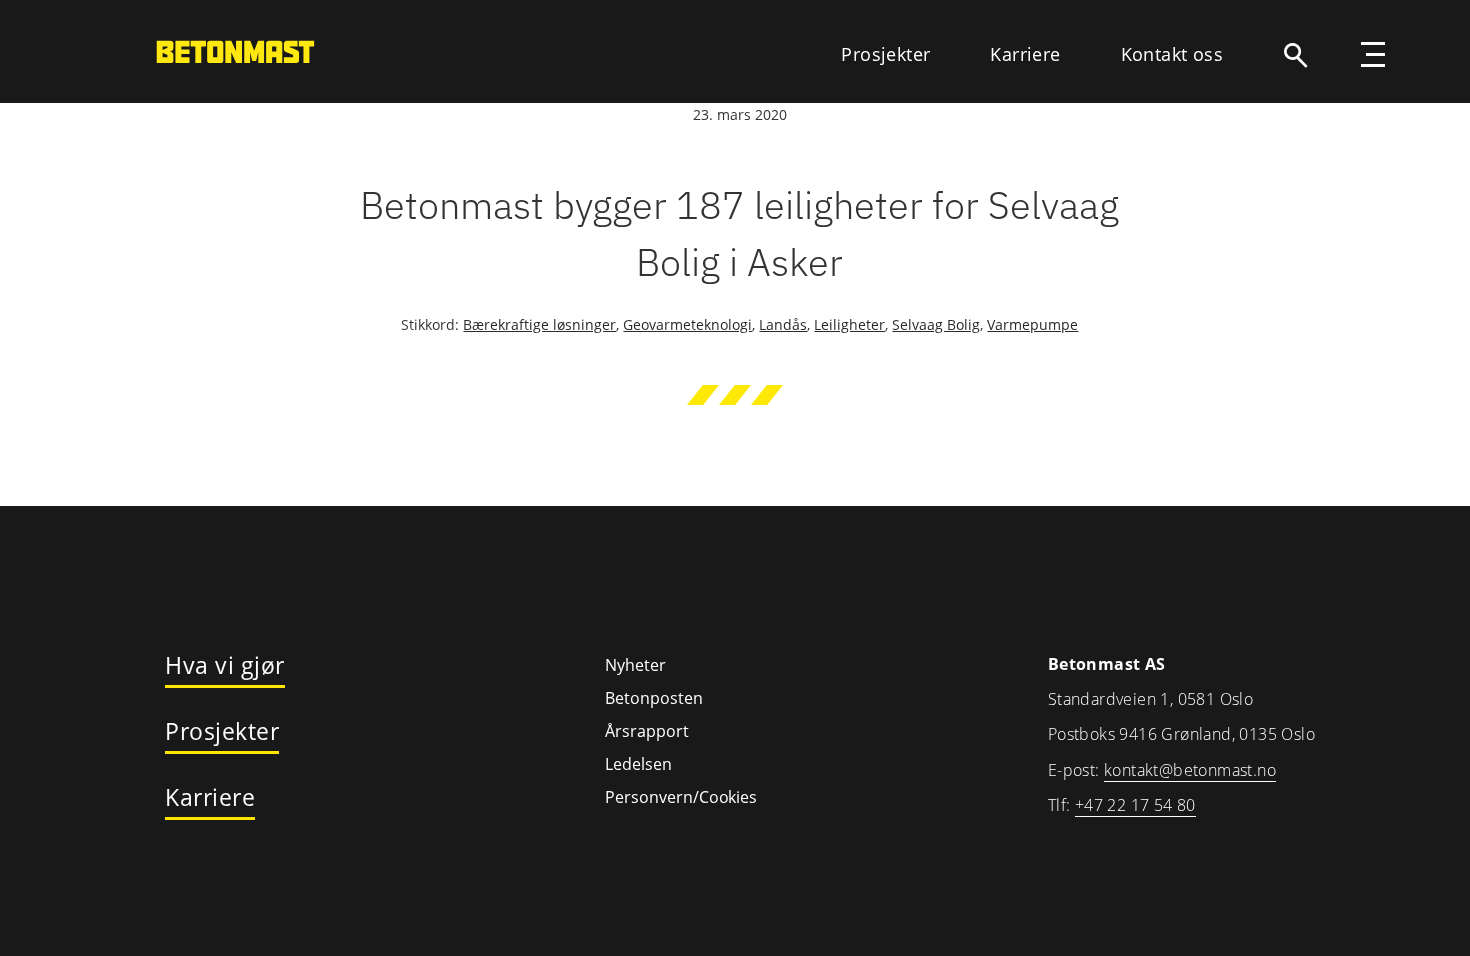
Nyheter (635, 665)
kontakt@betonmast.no (1190, 770)
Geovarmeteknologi (687, 324)
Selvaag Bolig (936, 324)
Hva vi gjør (225, 666)
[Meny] (1373, 57)
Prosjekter (885, 54)
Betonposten (654, 698)
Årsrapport (647, 731)
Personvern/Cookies (681, 797)
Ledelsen (638, 764)
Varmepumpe (1032, 324)
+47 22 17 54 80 (1135, 805)
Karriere (1025, 54)
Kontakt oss (1172, 54)
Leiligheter (849, 324)
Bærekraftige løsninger (539, 324)
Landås (783, 324)
